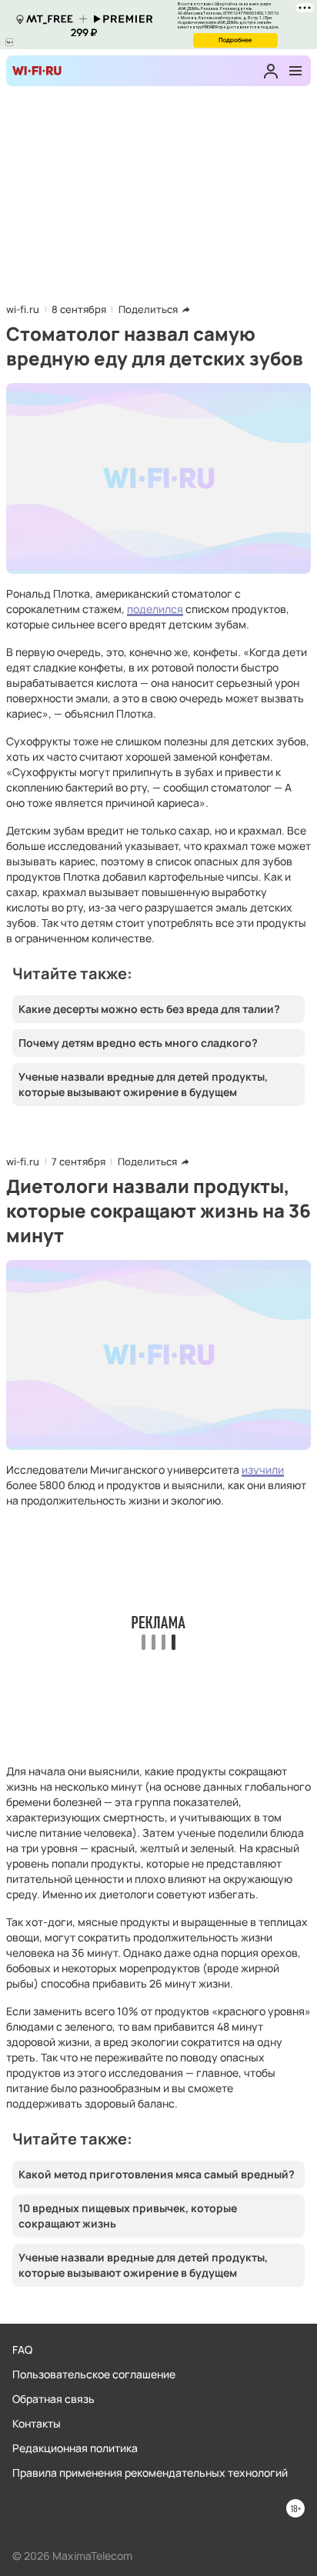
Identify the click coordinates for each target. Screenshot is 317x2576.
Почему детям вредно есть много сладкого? (138, 1043)
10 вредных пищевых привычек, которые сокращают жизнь (128, 2216)
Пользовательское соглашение (94, 2374)
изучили (263, 1470)
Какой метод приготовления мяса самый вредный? (157, 2174)
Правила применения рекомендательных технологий (150, 2473)
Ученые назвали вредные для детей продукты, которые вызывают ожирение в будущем (143, 1084)
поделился (155, 609)
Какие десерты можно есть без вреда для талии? (149, 1009)
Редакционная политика (75, 2448)
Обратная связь (53, 2399)
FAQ (22, 2349)
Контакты (37, 2423)
